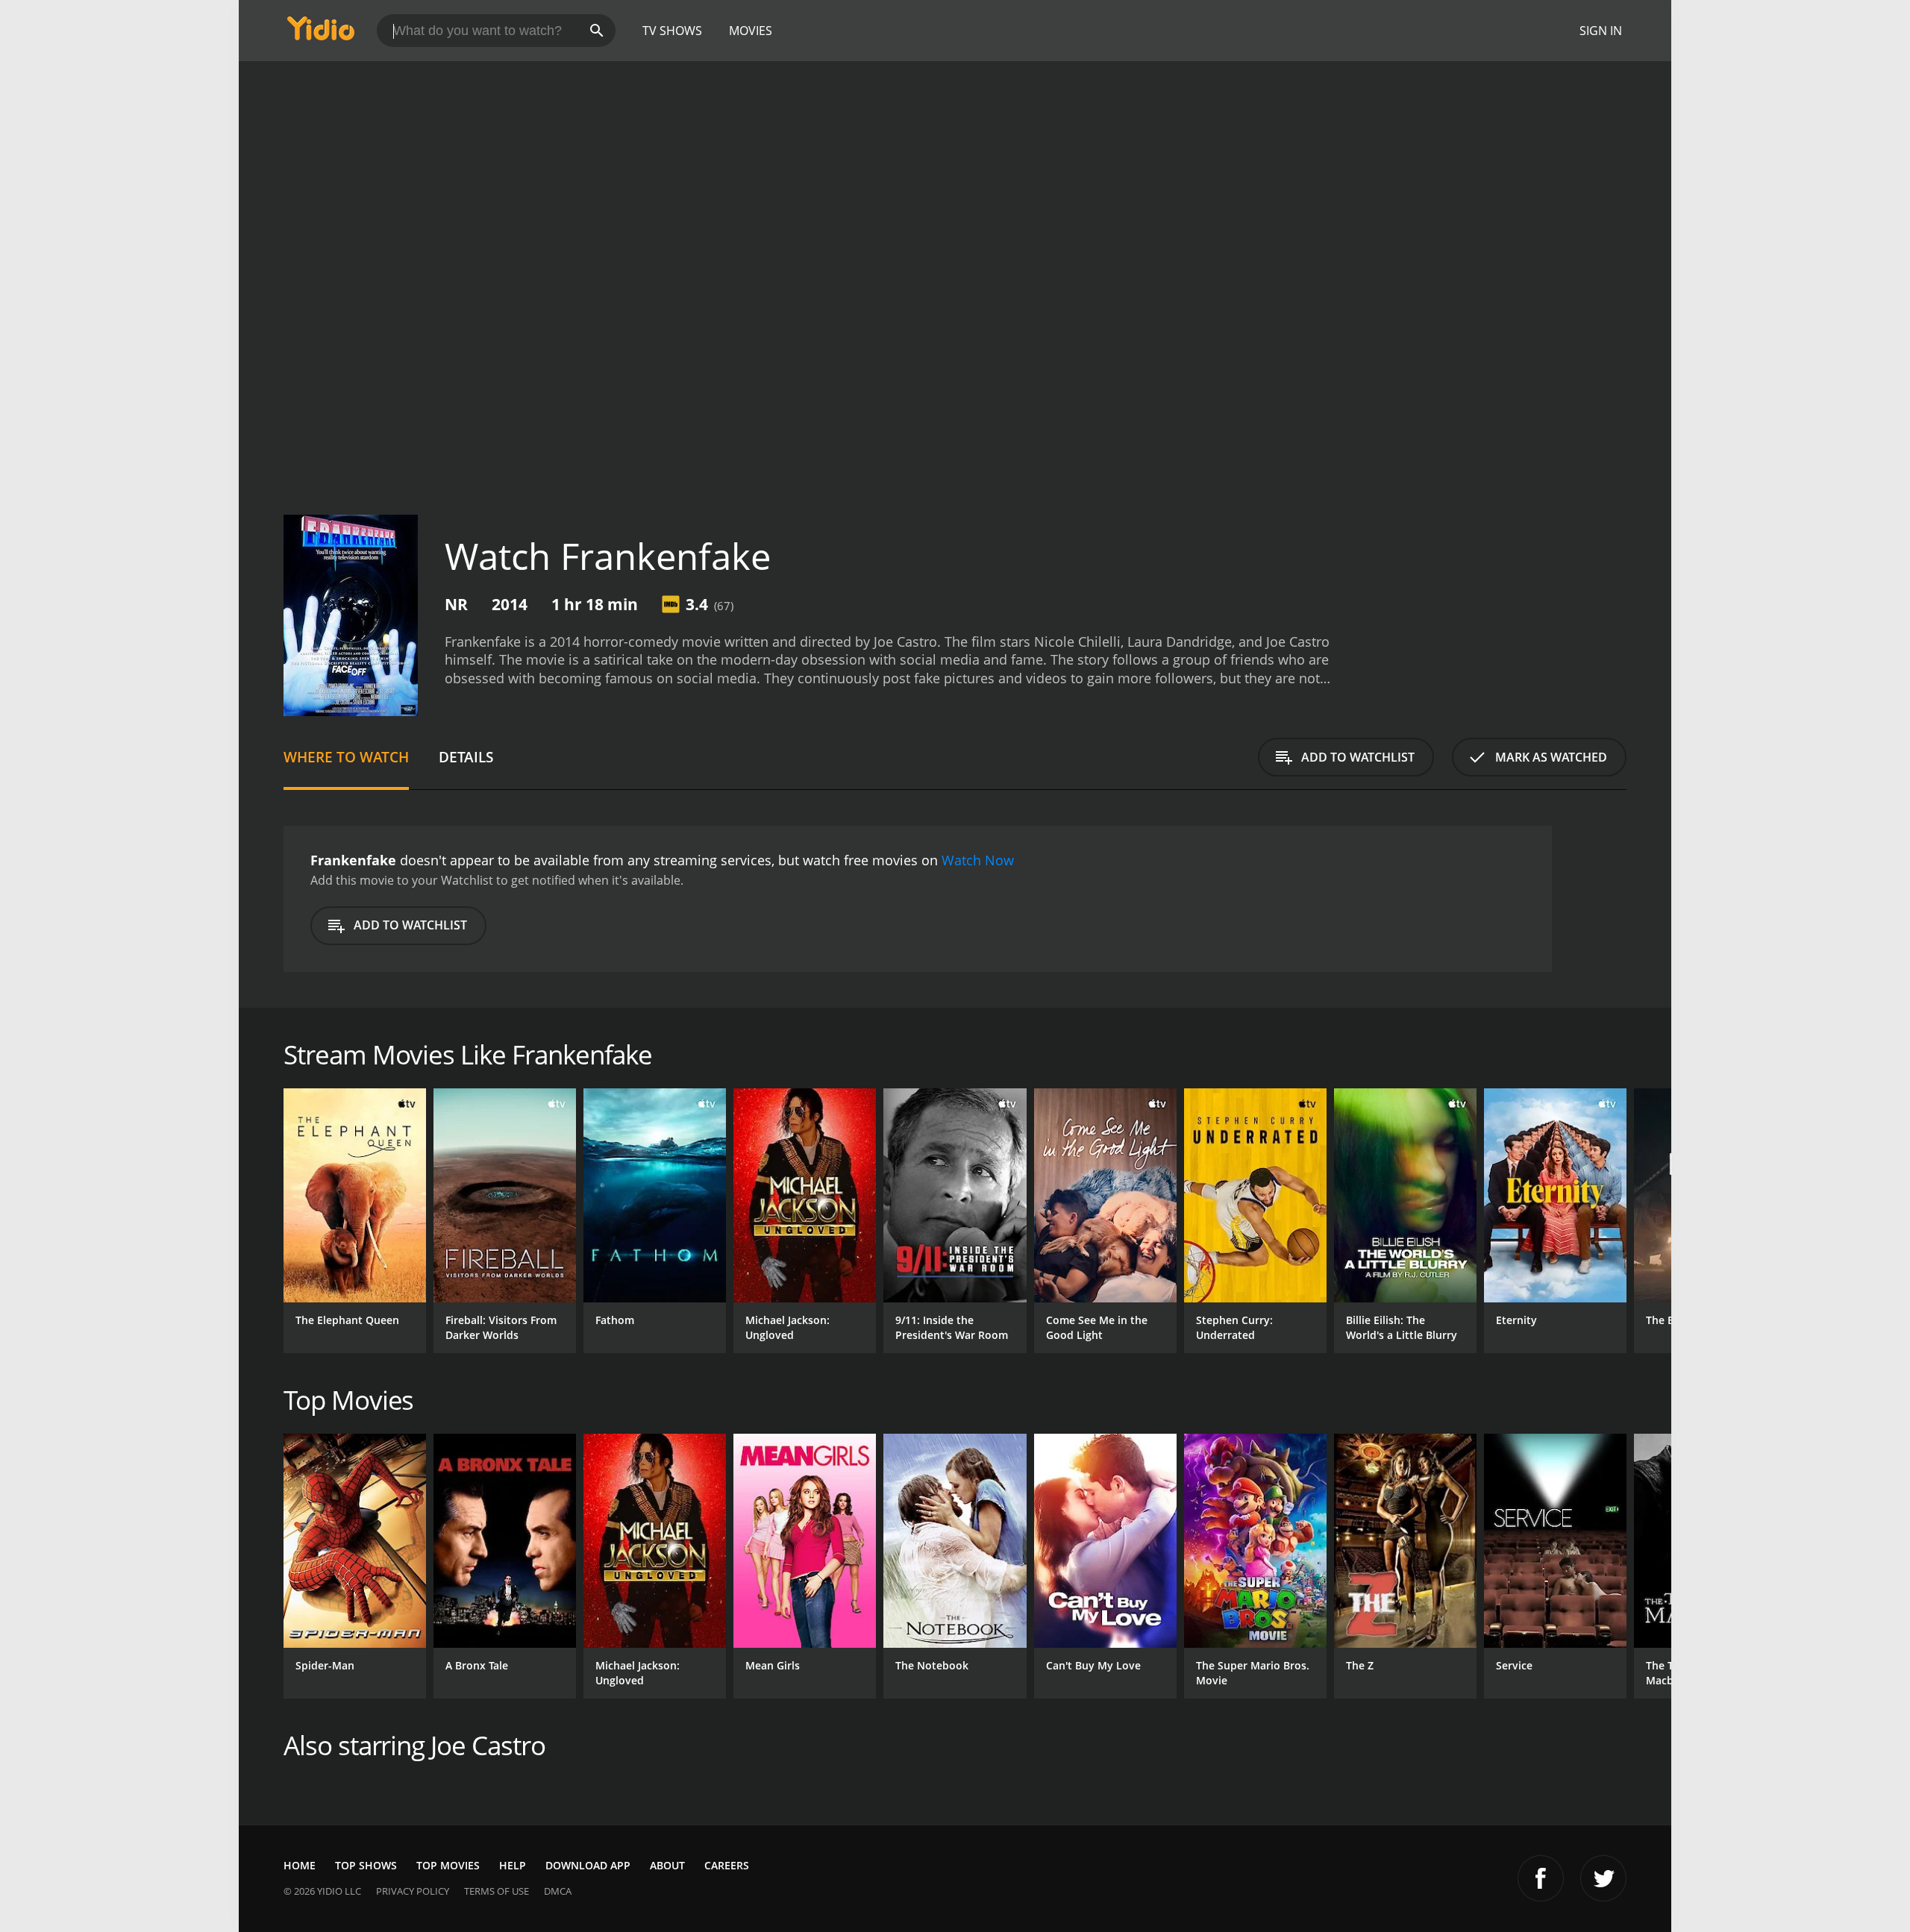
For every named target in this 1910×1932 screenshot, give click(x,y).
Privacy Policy (413, 1891)
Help (513, 1865)
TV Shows (672, 31)
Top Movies (448, 1865)
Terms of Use (497, 1891)
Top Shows (366, 1865)
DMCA (558, 1891)
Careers (727, 1865)
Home (300, 1865)
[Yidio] (321, 33)
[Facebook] (1541, 1878)
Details (466, 757)
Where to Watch (346, 757)
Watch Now (978, 860)
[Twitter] (1603, 1878)
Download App (588, 1865)
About (667, 1865)
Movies (751, 31)
